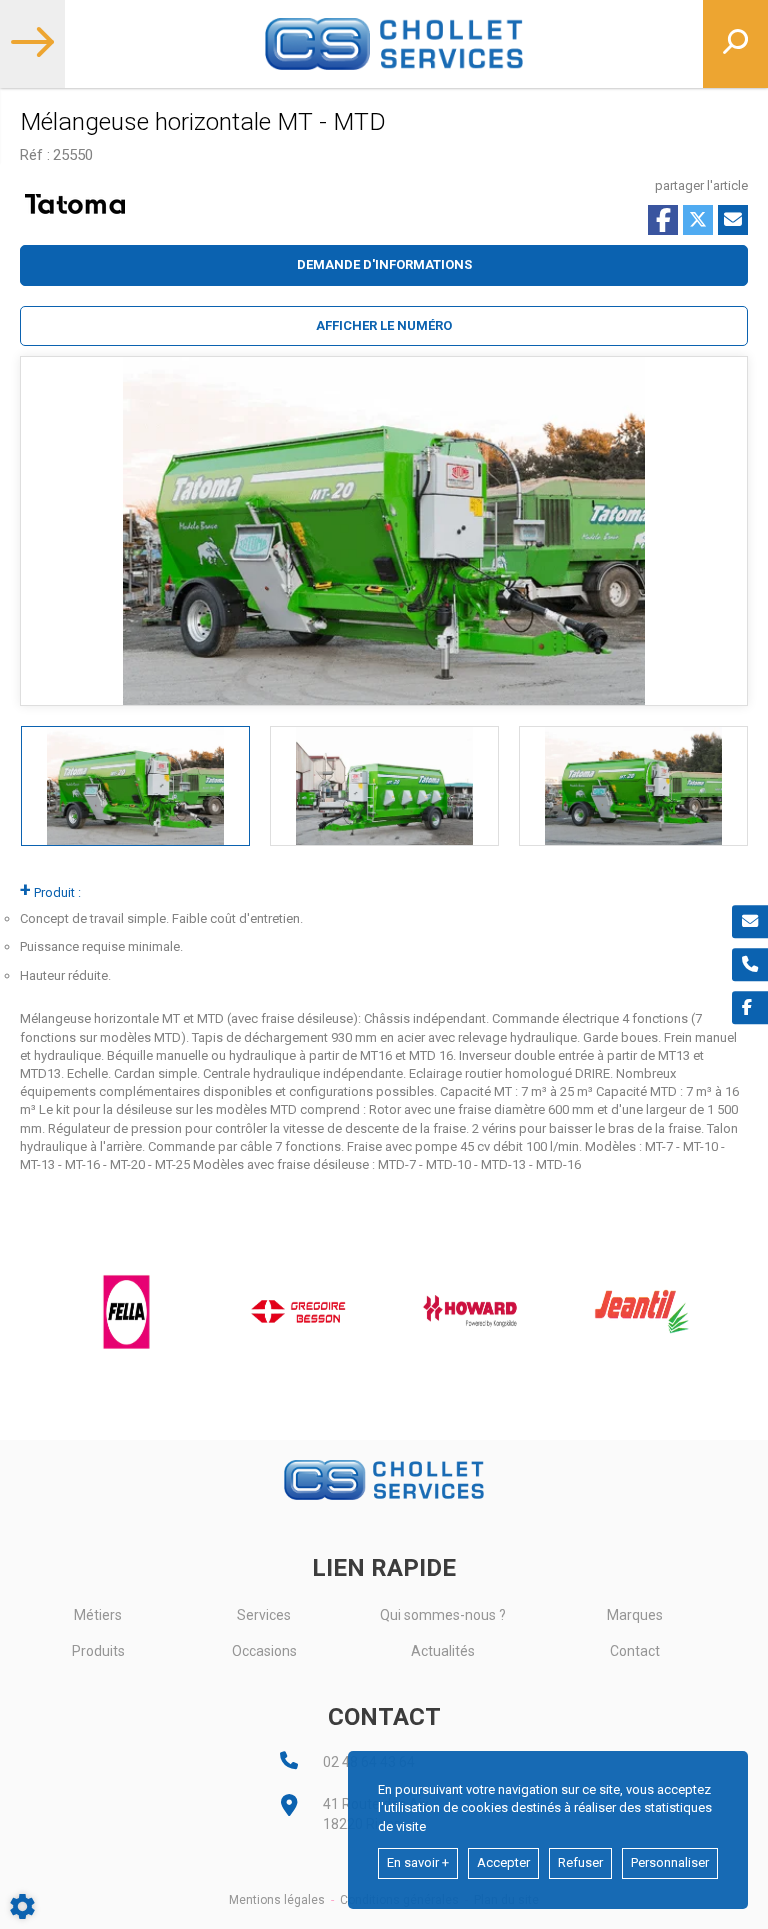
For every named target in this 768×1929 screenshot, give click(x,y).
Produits (98, 1651)
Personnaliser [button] (670, 1862)
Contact (635, 1651)
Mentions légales (277, 1900)
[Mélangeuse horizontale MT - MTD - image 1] (135, 786)
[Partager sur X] (698, 220)
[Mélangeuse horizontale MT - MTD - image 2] (384, 786)
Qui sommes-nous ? (443, 1615)
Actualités (443, 1651)
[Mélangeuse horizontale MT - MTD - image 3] (633, 786)
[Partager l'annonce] (733, 220)
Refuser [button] (580, 1862)
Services (264, 1615)
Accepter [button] (503, 1862)
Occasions (264, 1651)
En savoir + (418, 1862)
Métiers (98, 1615)
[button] (384, 326)
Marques (635, 1615)
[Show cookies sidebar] (22, 1906)
